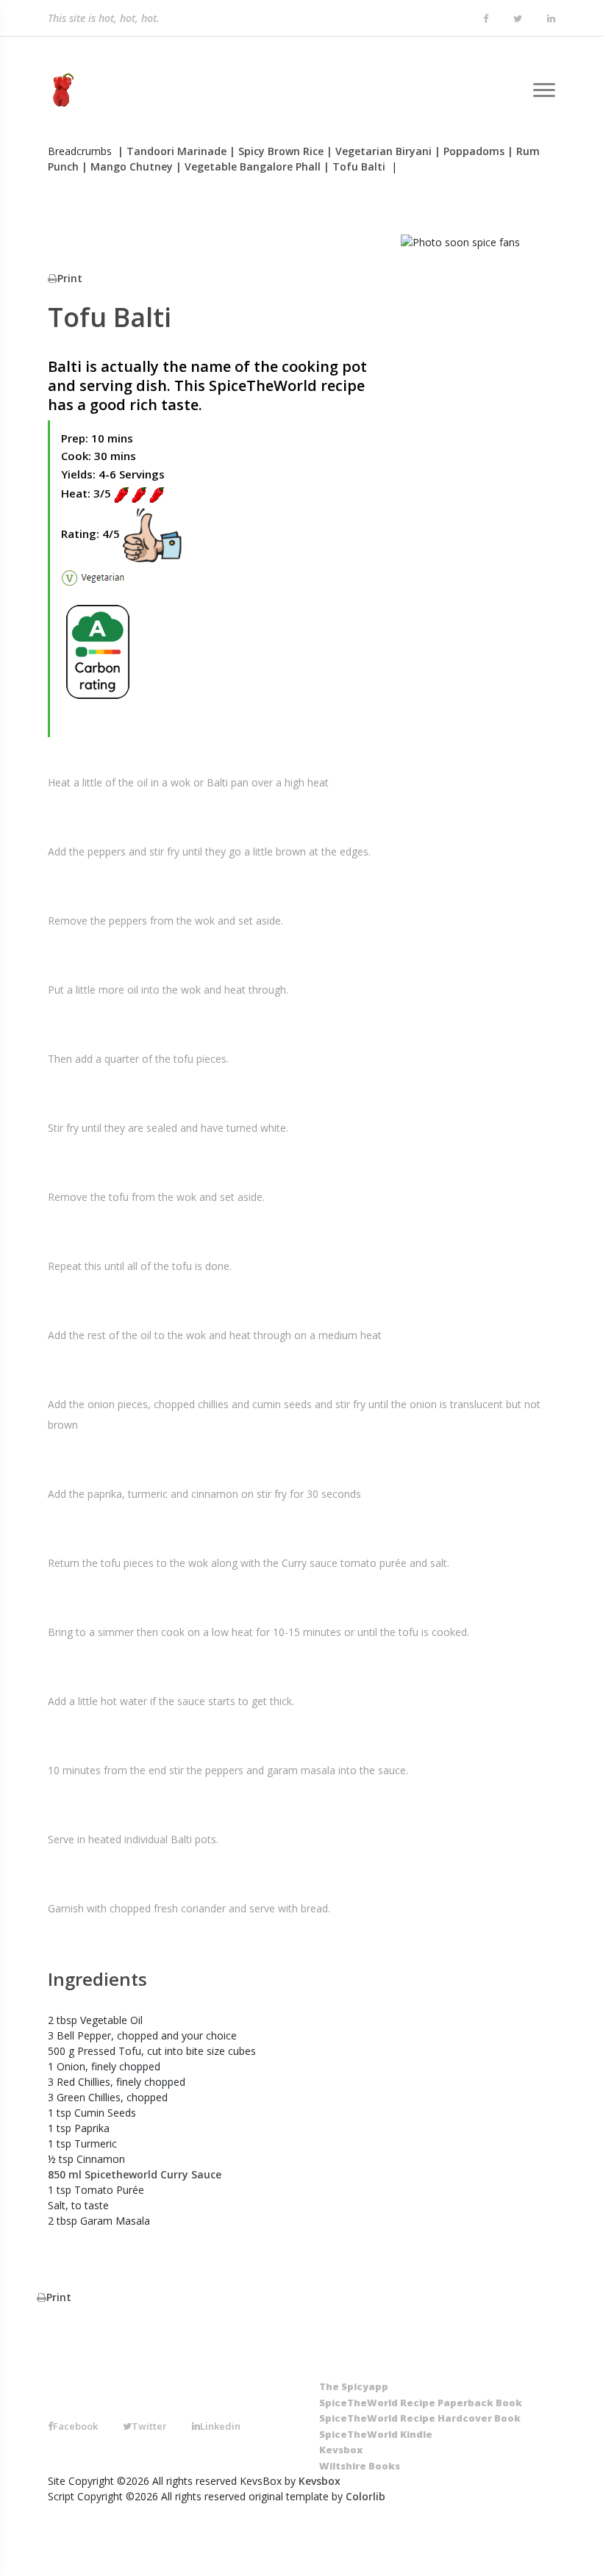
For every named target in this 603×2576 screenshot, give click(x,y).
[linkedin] (551, 19)
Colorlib (365, 2496)
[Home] (61, 90)
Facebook (75, 2426)
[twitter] (518, 19)
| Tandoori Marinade (172, 151)
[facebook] (486, 19)
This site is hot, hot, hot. (104, 14)
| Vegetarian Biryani (379, 151)
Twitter (149, 2426)
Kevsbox (320, 2481)
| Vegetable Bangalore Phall (248, 166)
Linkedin (220, 2426)
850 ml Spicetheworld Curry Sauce (135, 2174)
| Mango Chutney (127, 166)
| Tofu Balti (354, 166)
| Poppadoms (470, 151)
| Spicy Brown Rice (276, 151)
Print (70, 278)
